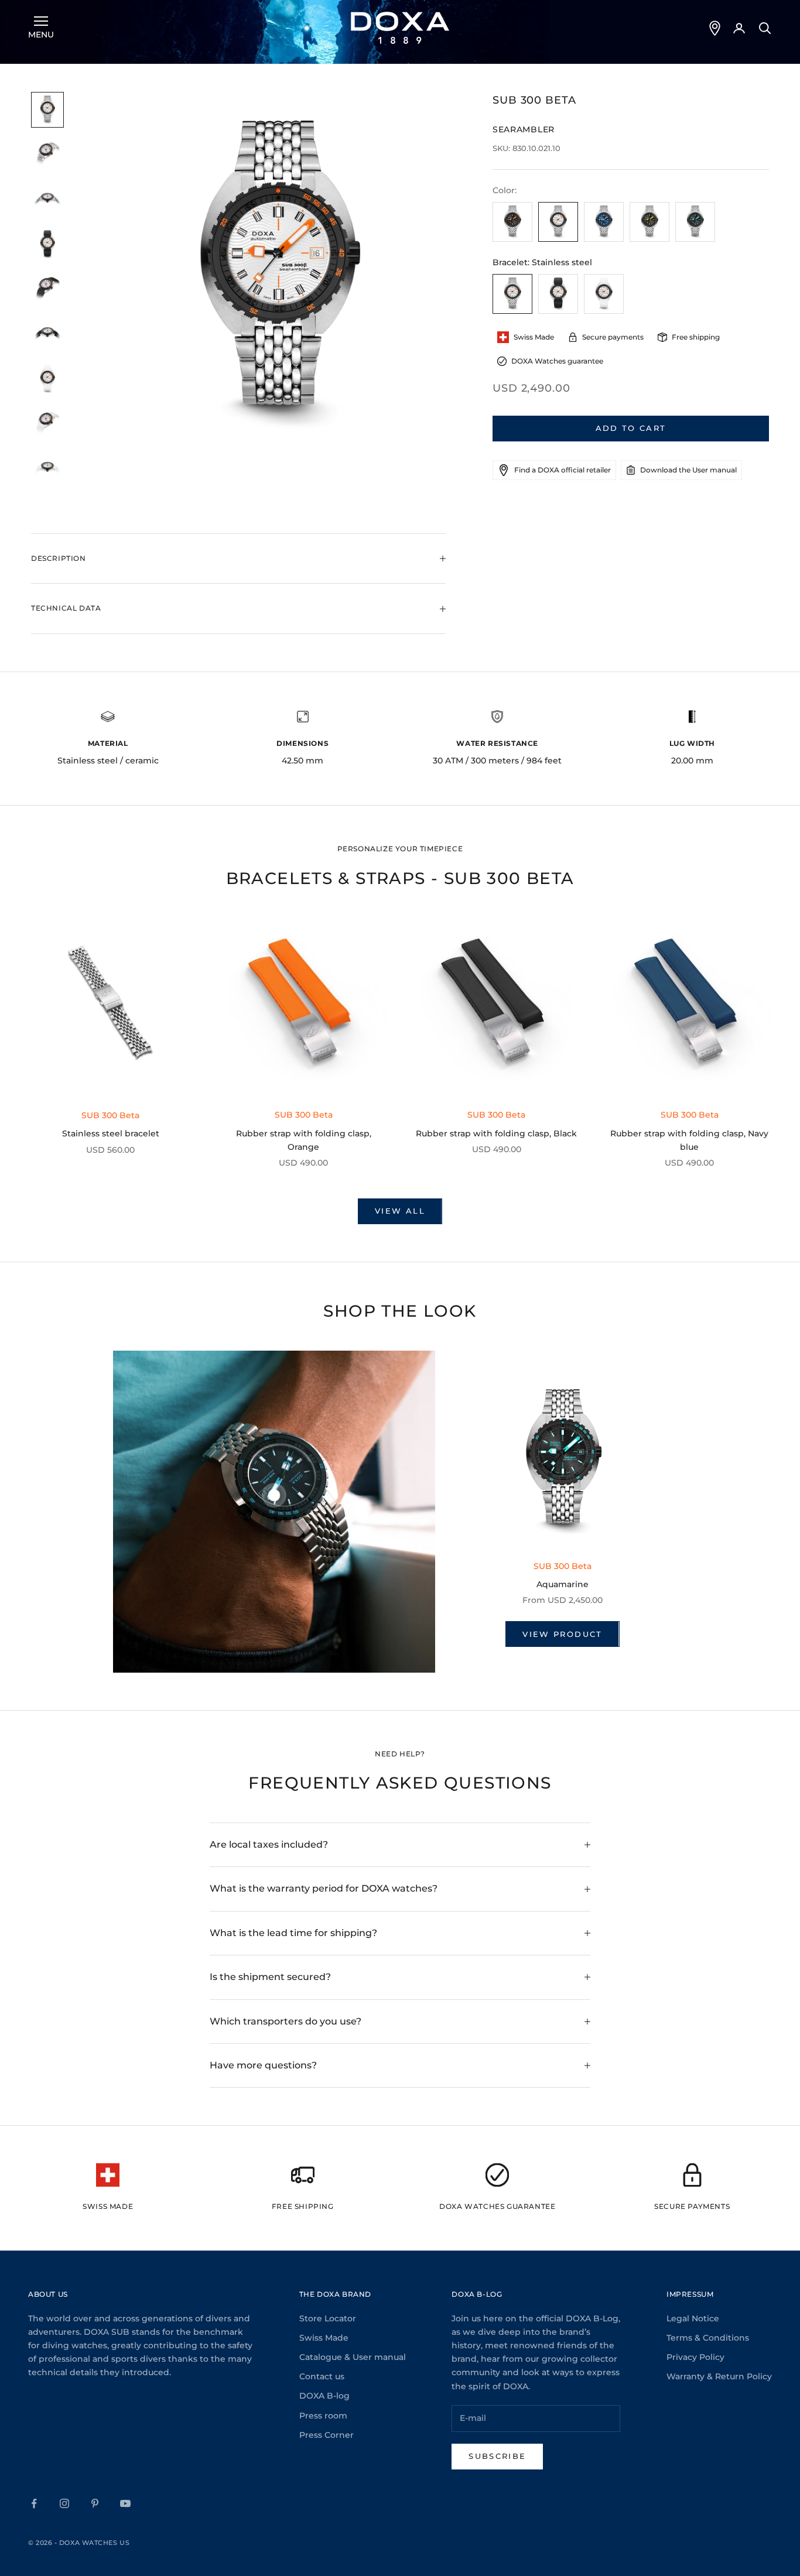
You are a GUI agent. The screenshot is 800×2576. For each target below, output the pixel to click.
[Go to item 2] (47, 155)
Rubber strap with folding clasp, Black (496, 1133)
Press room (323, 2416)
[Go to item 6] (47, 334)
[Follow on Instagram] (64, 2503)
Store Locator (328, 2318)
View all (400, 1211)
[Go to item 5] (47, 290)
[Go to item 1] (47, 110)
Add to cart (631, 428)
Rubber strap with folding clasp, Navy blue (689, 1140)
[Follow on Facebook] (34, 2503)
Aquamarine (563, 1584)
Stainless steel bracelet (111, 1133)
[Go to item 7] (47, 379)
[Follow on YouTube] (125, 2503)
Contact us (322, 2376)
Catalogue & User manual (353, 2357)
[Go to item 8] (47, 424)
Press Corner (327, 2435)
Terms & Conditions (708, 2338)
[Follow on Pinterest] (95, 2503)
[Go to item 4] (47, 244)
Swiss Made (324, 2338)
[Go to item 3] (47, 200)
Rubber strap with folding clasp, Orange (304, 1140)
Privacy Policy (695, 2357)
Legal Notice (693, 2318)
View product (562, 1634)
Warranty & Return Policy (719, 2376)
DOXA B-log (324, 2396)
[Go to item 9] (47, 469)
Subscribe (497, 2456)
